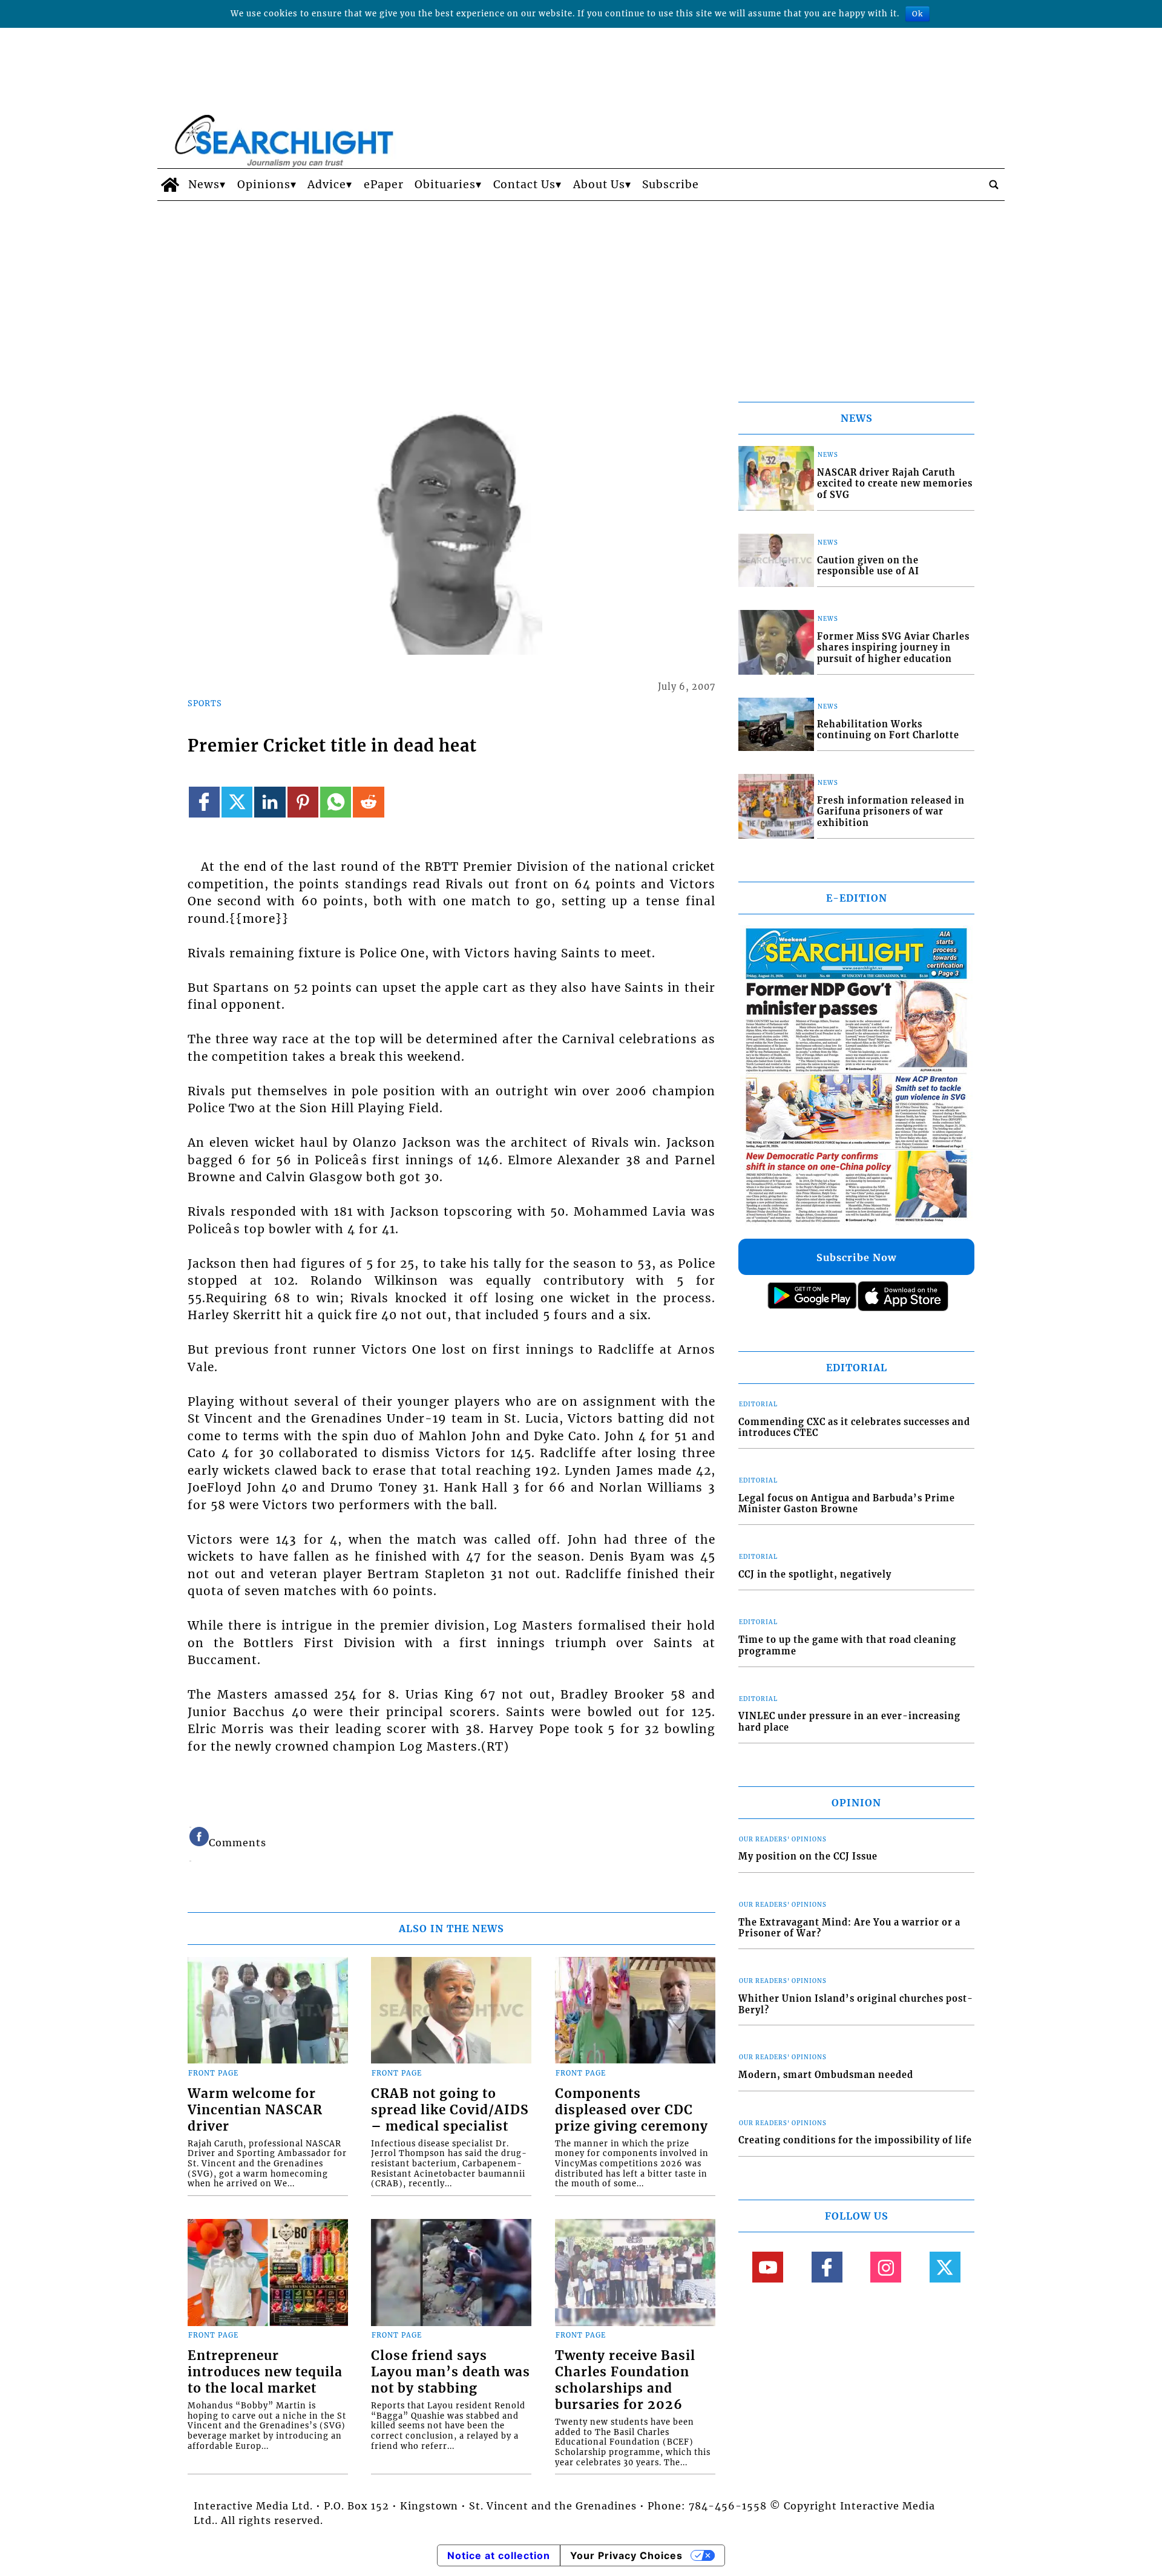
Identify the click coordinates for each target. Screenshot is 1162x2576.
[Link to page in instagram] (886, 2267)
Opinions (264, 185)
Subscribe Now (856, 1257)
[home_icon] (170, 185)
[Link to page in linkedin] (270, 802)
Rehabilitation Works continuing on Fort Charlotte (888, 730)
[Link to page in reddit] (368, 802)
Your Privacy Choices (626, 2555)
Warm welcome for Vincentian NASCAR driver (255, 2110)
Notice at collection (499, 2555)
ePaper (384, 185)
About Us (599, 185)
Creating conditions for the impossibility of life (855, 2140)
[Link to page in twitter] (237, 802)
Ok (917, 14)
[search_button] (994, 185)
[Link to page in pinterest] (303, 802)
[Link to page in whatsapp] (336, 802)
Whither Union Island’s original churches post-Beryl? (856, 2004)
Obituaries (445, 185)
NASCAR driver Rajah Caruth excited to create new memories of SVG (895, 484)
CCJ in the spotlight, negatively (815, 1575)
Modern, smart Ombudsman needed (826, 2075)
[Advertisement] (581, 292)
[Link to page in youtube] (768, 2267)
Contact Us (524, 185)
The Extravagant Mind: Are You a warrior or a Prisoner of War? (849, 1928)
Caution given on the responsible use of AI (868, 566)
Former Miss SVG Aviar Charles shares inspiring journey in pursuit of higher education (893, 648)
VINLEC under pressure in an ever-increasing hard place (849, 1722)
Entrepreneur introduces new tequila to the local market (265, 2372)
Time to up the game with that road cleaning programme (847, 1646)
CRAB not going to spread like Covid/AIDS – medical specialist (450, 2110)
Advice (327, 185)
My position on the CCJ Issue (808, 1857)
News (204, 185)
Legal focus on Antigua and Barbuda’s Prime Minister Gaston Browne (847, 1504)
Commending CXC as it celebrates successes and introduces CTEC (854, 1428)
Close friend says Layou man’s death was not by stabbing (451, 2372)
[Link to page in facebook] (204, 802)
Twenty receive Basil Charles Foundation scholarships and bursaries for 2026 (625, 2380)
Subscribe (671, 185)
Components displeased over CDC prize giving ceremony (632, 2110)
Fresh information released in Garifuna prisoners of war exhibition (891, 812)
